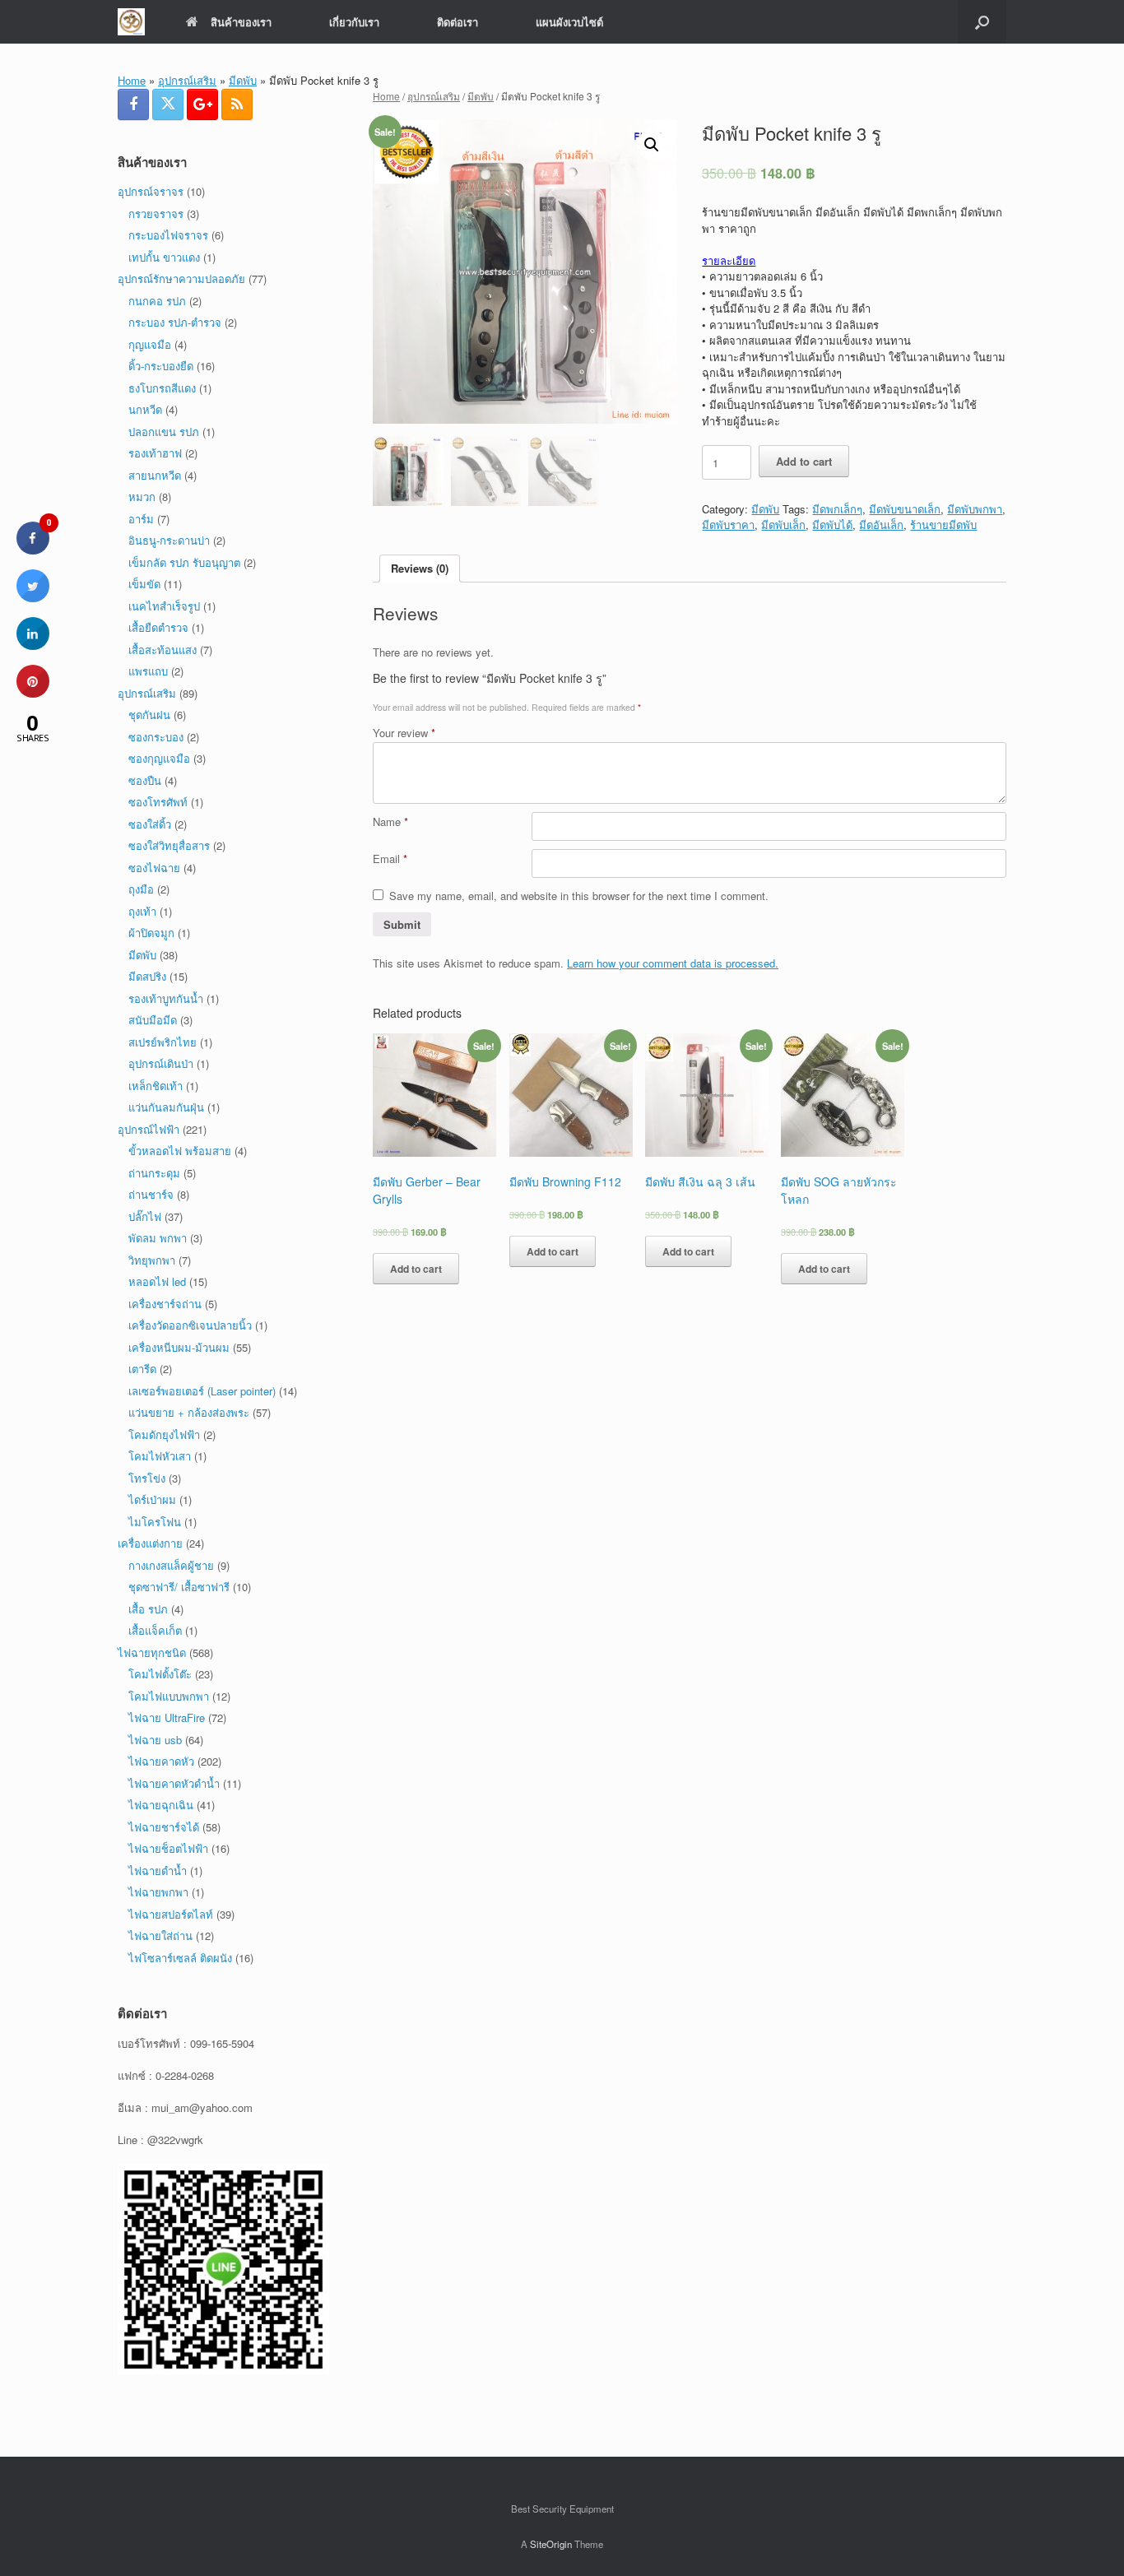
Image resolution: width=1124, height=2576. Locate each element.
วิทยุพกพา (152, 1260)
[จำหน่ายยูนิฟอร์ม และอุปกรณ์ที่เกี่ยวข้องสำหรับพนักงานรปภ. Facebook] (133, 104)
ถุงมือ (141, 889)
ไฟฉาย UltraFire (167, 1717)
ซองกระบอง (156, 737)
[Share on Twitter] (33, 597)
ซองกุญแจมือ (159, 758)
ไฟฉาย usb (155, 1740)
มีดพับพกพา (975, 509)
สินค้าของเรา (241, 22)
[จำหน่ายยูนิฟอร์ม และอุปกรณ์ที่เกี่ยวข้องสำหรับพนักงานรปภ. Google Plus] (202, 104)
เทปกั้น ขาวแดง (164, 257)
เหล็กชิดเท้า (156, 1086)
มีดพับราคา (728, 524)
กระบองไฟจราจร (168, 235)
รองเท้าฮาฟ (155, 453)
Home (132, 80)
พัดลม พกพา (158, 1238)
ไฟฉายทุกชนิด (152, 1652)
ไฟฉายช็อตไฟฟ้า (168, 1848)
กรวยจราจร (156, 214)
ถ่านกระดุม (154, 1173)
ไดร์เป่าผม (152, 1499)
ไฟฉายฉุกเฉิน (161, 1805)
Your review (404, 733)
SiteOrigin (551, 2544)
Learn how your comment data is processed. (673, 963)
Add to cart (804, 461)
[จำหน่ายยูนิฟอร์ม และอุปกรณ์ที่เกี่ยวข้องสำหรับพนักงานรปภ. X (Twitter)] (168, 104)
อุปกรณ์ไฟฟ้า (149, 1129)
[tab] (420, 569)
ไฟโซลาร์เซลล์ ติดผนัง (180, 1958)
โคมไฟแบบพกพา (169, 1696)
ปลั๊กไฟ (145, 1216)
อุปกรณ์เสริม (187, 80)
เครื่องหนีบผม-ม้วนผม (179, 1347)
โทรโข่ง (147, 1478)
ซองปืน (145, 780)
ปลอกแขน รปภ (164, 432)
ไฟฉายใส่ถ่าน (160, 1935)
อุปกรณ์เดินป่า (161, 1063)
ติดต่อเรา (457, 22)
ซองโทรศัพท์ (158, 802)
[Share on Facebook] (33, 550)
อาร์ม (141, 519)
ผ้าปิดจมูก (151, 933)
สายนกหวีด (155, 475)
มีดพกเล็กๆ (837, 509)
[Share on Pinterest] (33, 693)
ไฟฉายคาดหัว (161, 1761)
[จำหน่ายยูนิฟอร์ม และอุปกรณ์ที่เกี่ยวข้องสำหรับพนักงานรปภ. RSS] (237, 104)
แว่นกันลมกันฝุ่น (166, 1107)
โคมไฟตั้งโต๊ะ (160, 1674)
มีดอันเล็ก (881, 524)
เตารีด (142, 1369)
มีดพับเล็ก (783, 524)
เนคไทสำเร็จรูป (164, 606)
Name (390, 822)
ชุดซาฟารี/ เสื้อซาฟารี (179, 1587)
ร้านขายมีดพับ (943, 524)
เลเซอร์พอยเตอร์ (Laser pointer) (202, 1391)
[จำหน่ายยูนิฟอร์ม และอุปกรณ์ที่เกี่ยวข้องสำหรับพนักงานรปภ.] (131, 22)
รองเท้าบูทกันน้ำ (166, 998)
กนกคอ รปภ (157, 301)
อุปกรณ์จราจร (151, 191)
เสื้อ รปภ (148, 1609)
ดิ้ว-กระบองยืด (161, 366)
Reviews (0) (420, 568)
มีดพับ (243, 80)
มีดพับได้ (832, 524)
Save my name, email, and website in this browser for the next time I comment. (579, 896)
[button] (982, 22)
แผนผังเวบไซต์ (569, 22)
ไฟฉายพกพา (158, 1892)
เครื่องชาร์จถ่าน (165, 1304)
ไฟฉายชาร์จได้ (164, 1827)
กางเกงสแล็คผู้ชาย (171, 1565)
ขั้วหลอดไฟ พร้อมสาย (180, 1151)
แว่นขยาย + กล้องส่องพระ (189, 1412)
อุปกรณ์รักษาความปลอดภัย (181, 278)
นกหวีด (145, 409)
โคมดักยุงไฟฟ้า (164, 1434)
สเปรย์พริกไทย (163, 1042)
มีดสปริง (147, 976)
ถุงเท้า (142, 911)
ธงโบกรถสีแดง (162, 388)
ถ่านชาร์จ (151, 1194)
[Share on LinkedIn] (33, 645)
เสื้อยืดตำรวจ (158, 627)
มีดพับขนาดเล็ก (905, 509)
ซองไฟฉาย (154, 868)
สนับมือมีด (153, 1020)
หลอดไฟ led (157, 1281)
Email (390, 859)
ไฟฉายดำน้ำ (158, 1871)
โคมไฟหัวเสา (160, 1456)
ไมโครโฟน (155, 1522)
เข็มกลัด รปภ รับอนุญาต (184, 562)
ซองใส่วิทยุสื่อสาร (169, 845)
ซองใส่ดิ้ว (150, 824)
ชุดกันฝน (149, 715)
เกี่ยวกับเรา (354, 22)
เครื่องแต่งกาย (150, 1543)
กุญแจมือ (150, 344)
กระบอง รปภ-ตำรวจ (175, 322)
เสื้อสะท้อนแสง (163, 650)
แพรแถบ (148, 671)
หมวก (142, 497)
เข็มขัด (144, 584)
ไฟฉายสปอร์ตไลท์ (171, 1914)
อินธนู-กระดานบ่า (169, 540)
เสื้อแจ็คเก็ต (155, 1630)
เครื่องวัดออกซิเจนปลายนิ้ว (190, 1325)
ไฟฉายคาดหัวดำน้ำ (174, 1783)
